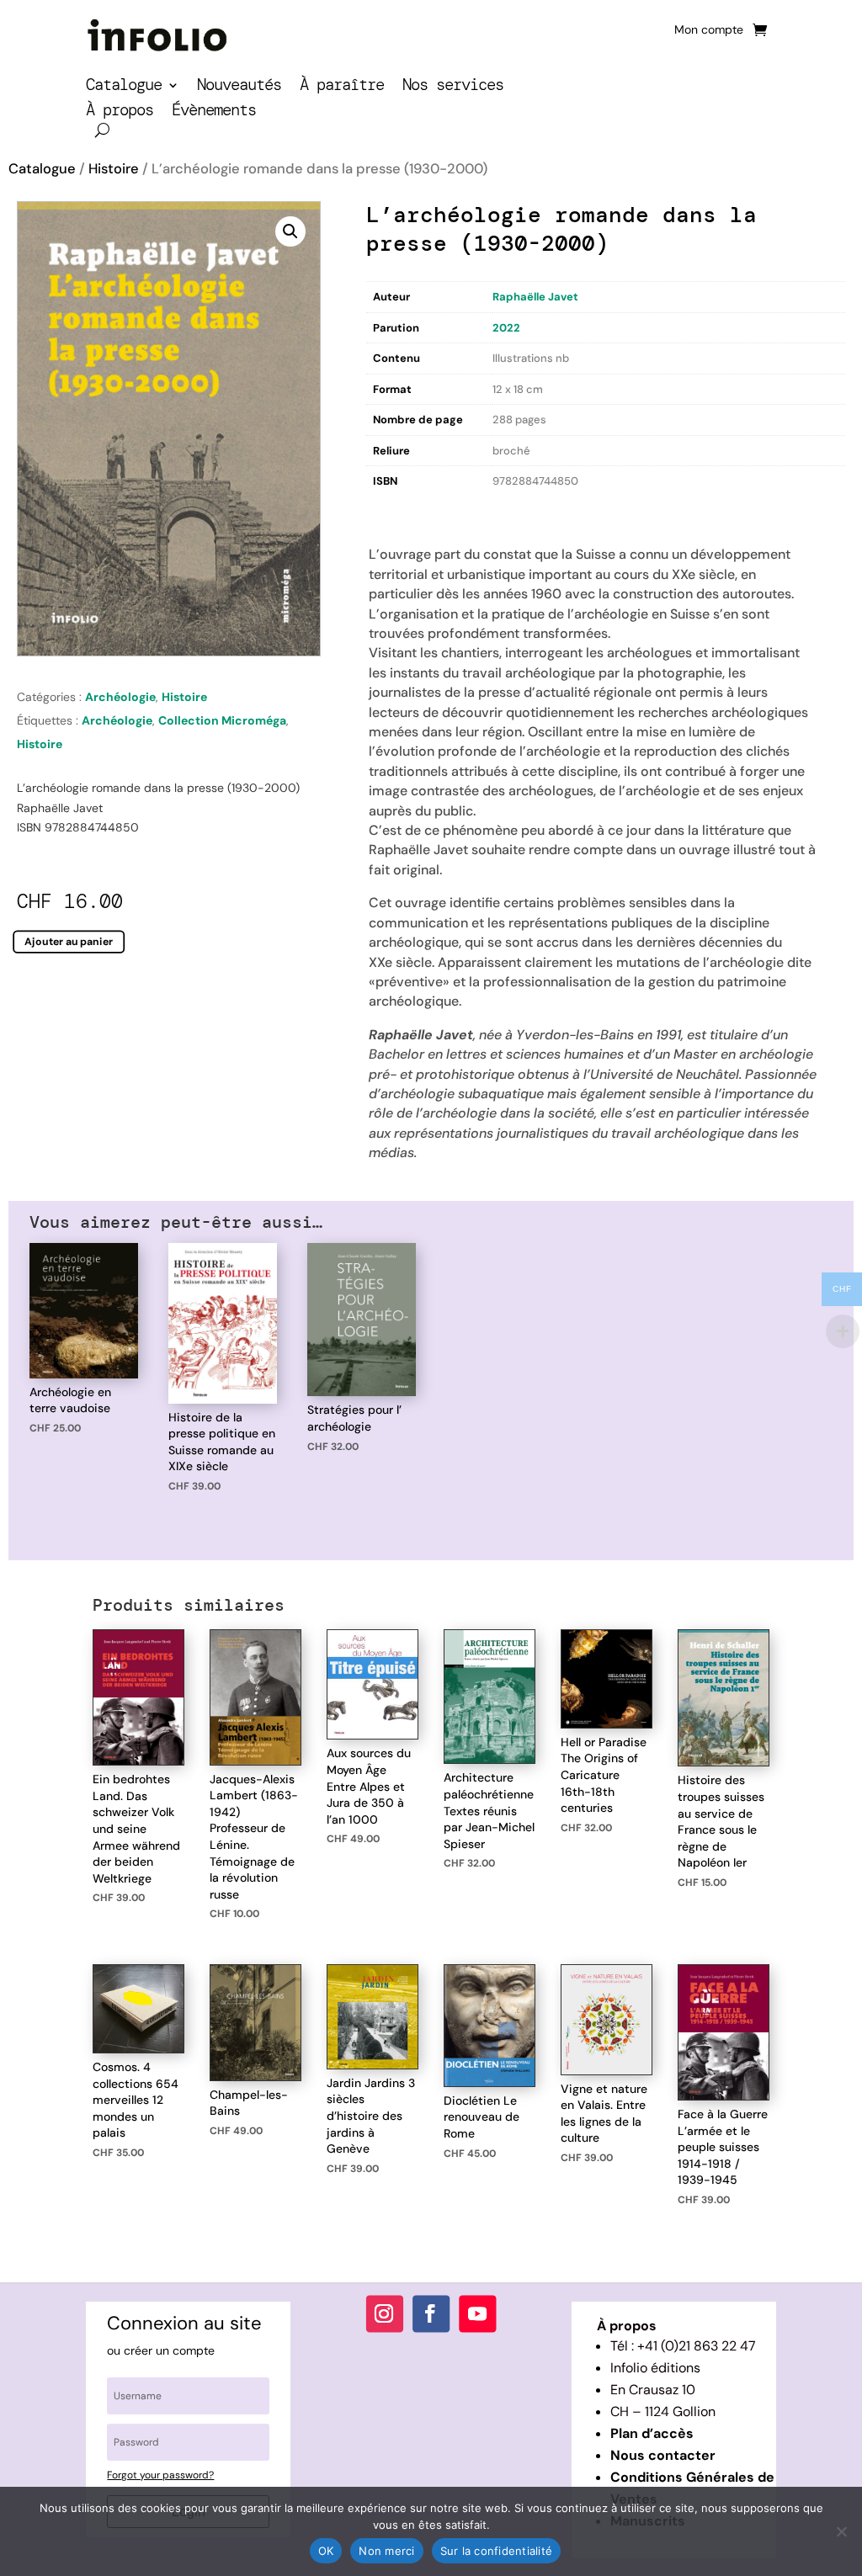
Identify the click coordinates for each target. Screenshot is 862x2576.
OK (326, 2551)
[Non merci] (841, 2531)
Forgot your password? (160, 2475)
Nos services (453, 87)
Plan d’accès (652, 2433)
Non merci (386, 2551)
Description (401, 510)
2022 (506, 328)
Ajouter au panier (69, 942)
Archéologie (120, 697)
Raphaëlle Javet (535, 297)
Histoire (114, 169)
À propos (120, 112)
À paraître (342, 87)
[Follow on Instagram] (385, 2313)
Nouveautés (239, 87)
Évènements (214, 112)
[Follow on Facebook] (431, 2313)
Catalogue (124, 87)
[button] (290, 231)
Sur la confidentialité (497, 2551)
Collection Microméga (222, 720)
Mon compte (709, 30)
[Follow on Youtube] (477, 2313)
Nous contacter (663, 2455)
